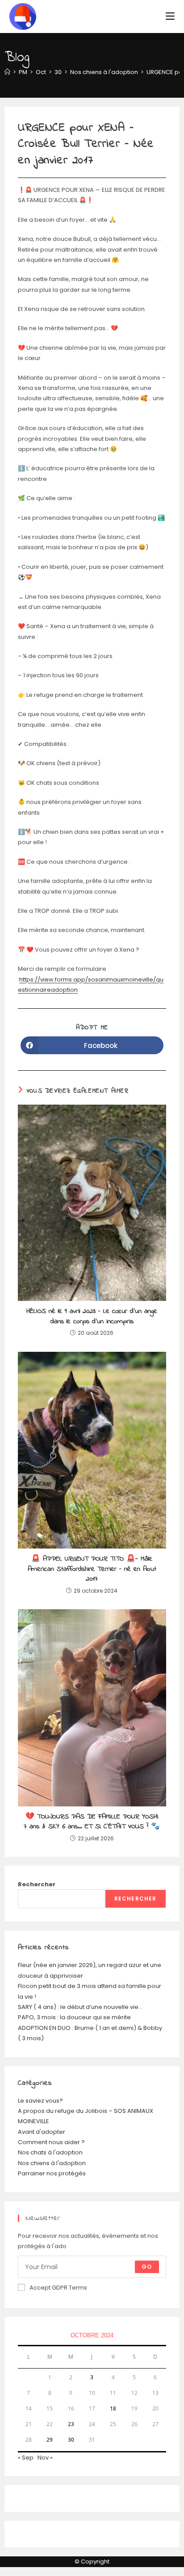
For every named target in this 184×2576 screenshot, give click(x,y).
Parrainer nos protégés (52, 2173)
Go (147, 2267)
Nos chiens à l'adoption (52, 2163)
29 (50, 2440)
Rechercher (37, 1884)
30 (71, 2440)
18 (113, 2408)
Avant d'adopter (42, 2132)
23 (71, 2424)
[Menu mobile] (170, 16)
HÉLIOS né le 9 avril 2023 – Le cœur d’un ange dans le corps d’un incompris (92, 1316)
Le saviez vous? (40, 2101)
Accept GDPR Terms (58, 2288)
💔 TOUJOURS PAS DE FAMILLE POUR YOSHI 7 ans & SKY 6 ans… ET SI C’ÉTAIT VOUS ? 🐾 (92, 1822)
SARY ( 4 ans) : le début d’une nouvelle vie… (80, 2007)
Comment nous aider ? (51, 2142)
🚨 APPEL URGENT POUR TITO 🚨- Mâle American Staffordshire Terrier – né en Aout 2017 (92, 1569)
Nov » (45, 2458)
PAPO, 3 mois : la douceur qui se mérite (74, 2017)
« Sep (26, 2458)
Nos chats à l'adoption (50, 2152)
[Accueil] (7, 72)
